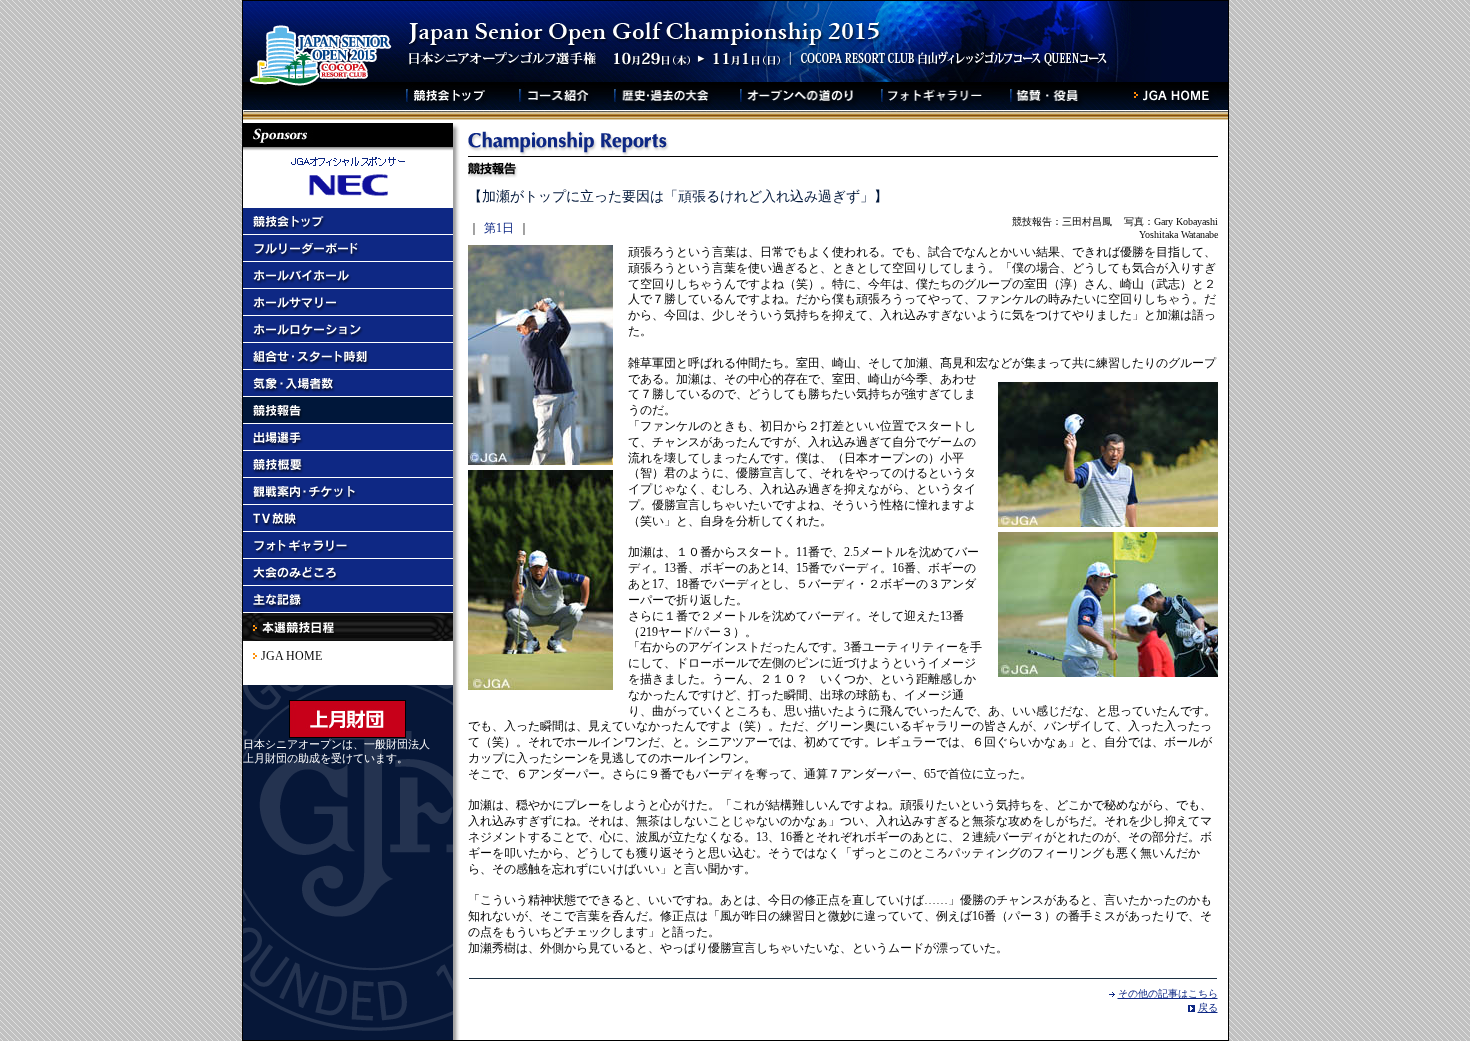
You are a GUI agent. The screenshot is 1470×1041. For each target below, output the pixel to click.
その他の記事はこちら (1168, 993)
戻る (1208, 1007)
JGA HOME (291, 656)
